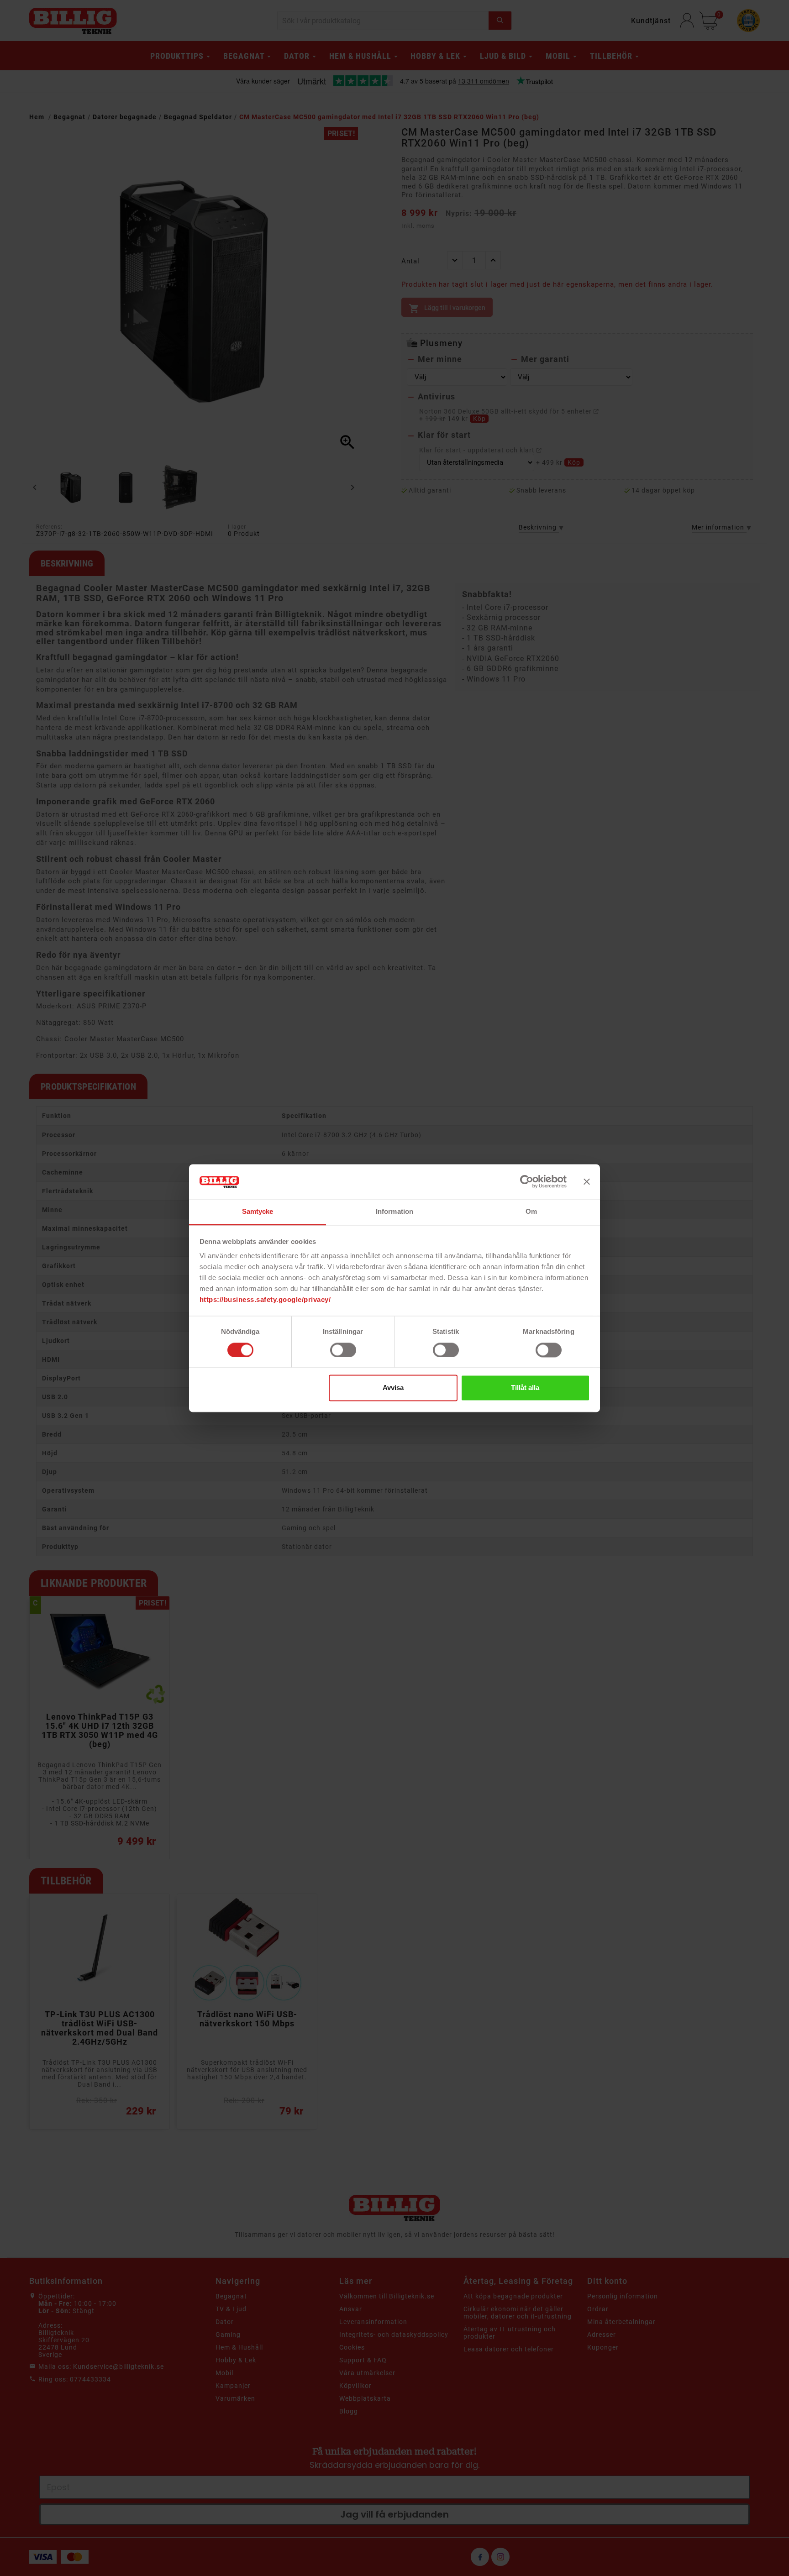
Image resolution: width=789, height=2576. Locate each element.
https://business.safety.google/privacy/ (265, 1300)
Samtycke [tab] (258, 1212)
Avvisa (393, 1388)
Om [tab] (531, 1212)
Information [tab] (394, 1212)
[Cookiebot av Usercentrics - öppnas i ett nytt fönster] (527, 1181)
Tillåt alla (525, 1388)
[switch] (343, 1350)
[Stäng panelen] (587, 1181)
